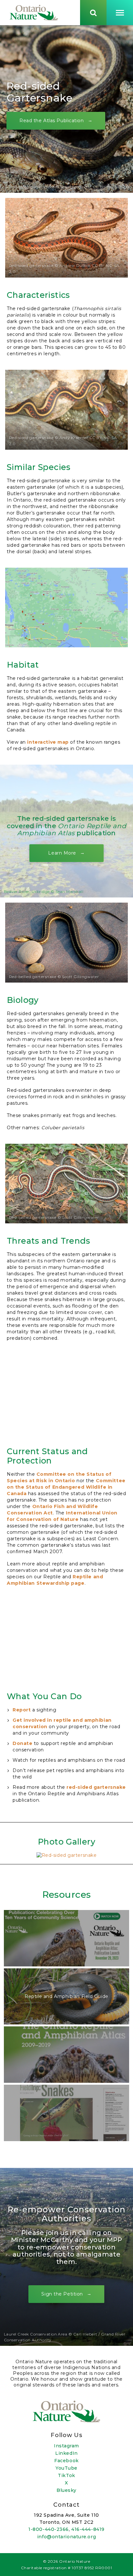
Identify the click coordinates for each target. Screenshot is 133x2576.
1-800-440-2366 (49, 2529)
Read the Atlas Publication (52, 120)
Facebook (66, 2461)
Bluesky (66, 2490)
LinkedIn (66, 2453)
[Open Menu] (120, 13)
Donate (22, 1743)
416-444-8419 (88, 2529)
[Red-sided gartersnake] (67, 1855)
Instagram (66, 2446)
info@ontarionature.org (66, 2537)
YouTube (66, 2468)
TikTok (66, 2475)
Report (22, 1710)
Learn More (62, 853)
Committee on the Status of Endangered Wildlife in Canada (66, 1487)
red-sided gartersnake (96, 1787)
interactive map (48, 742)
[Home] (34, 13)
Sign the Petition (62, 2294)
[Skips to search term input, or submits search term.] (93, 13)
